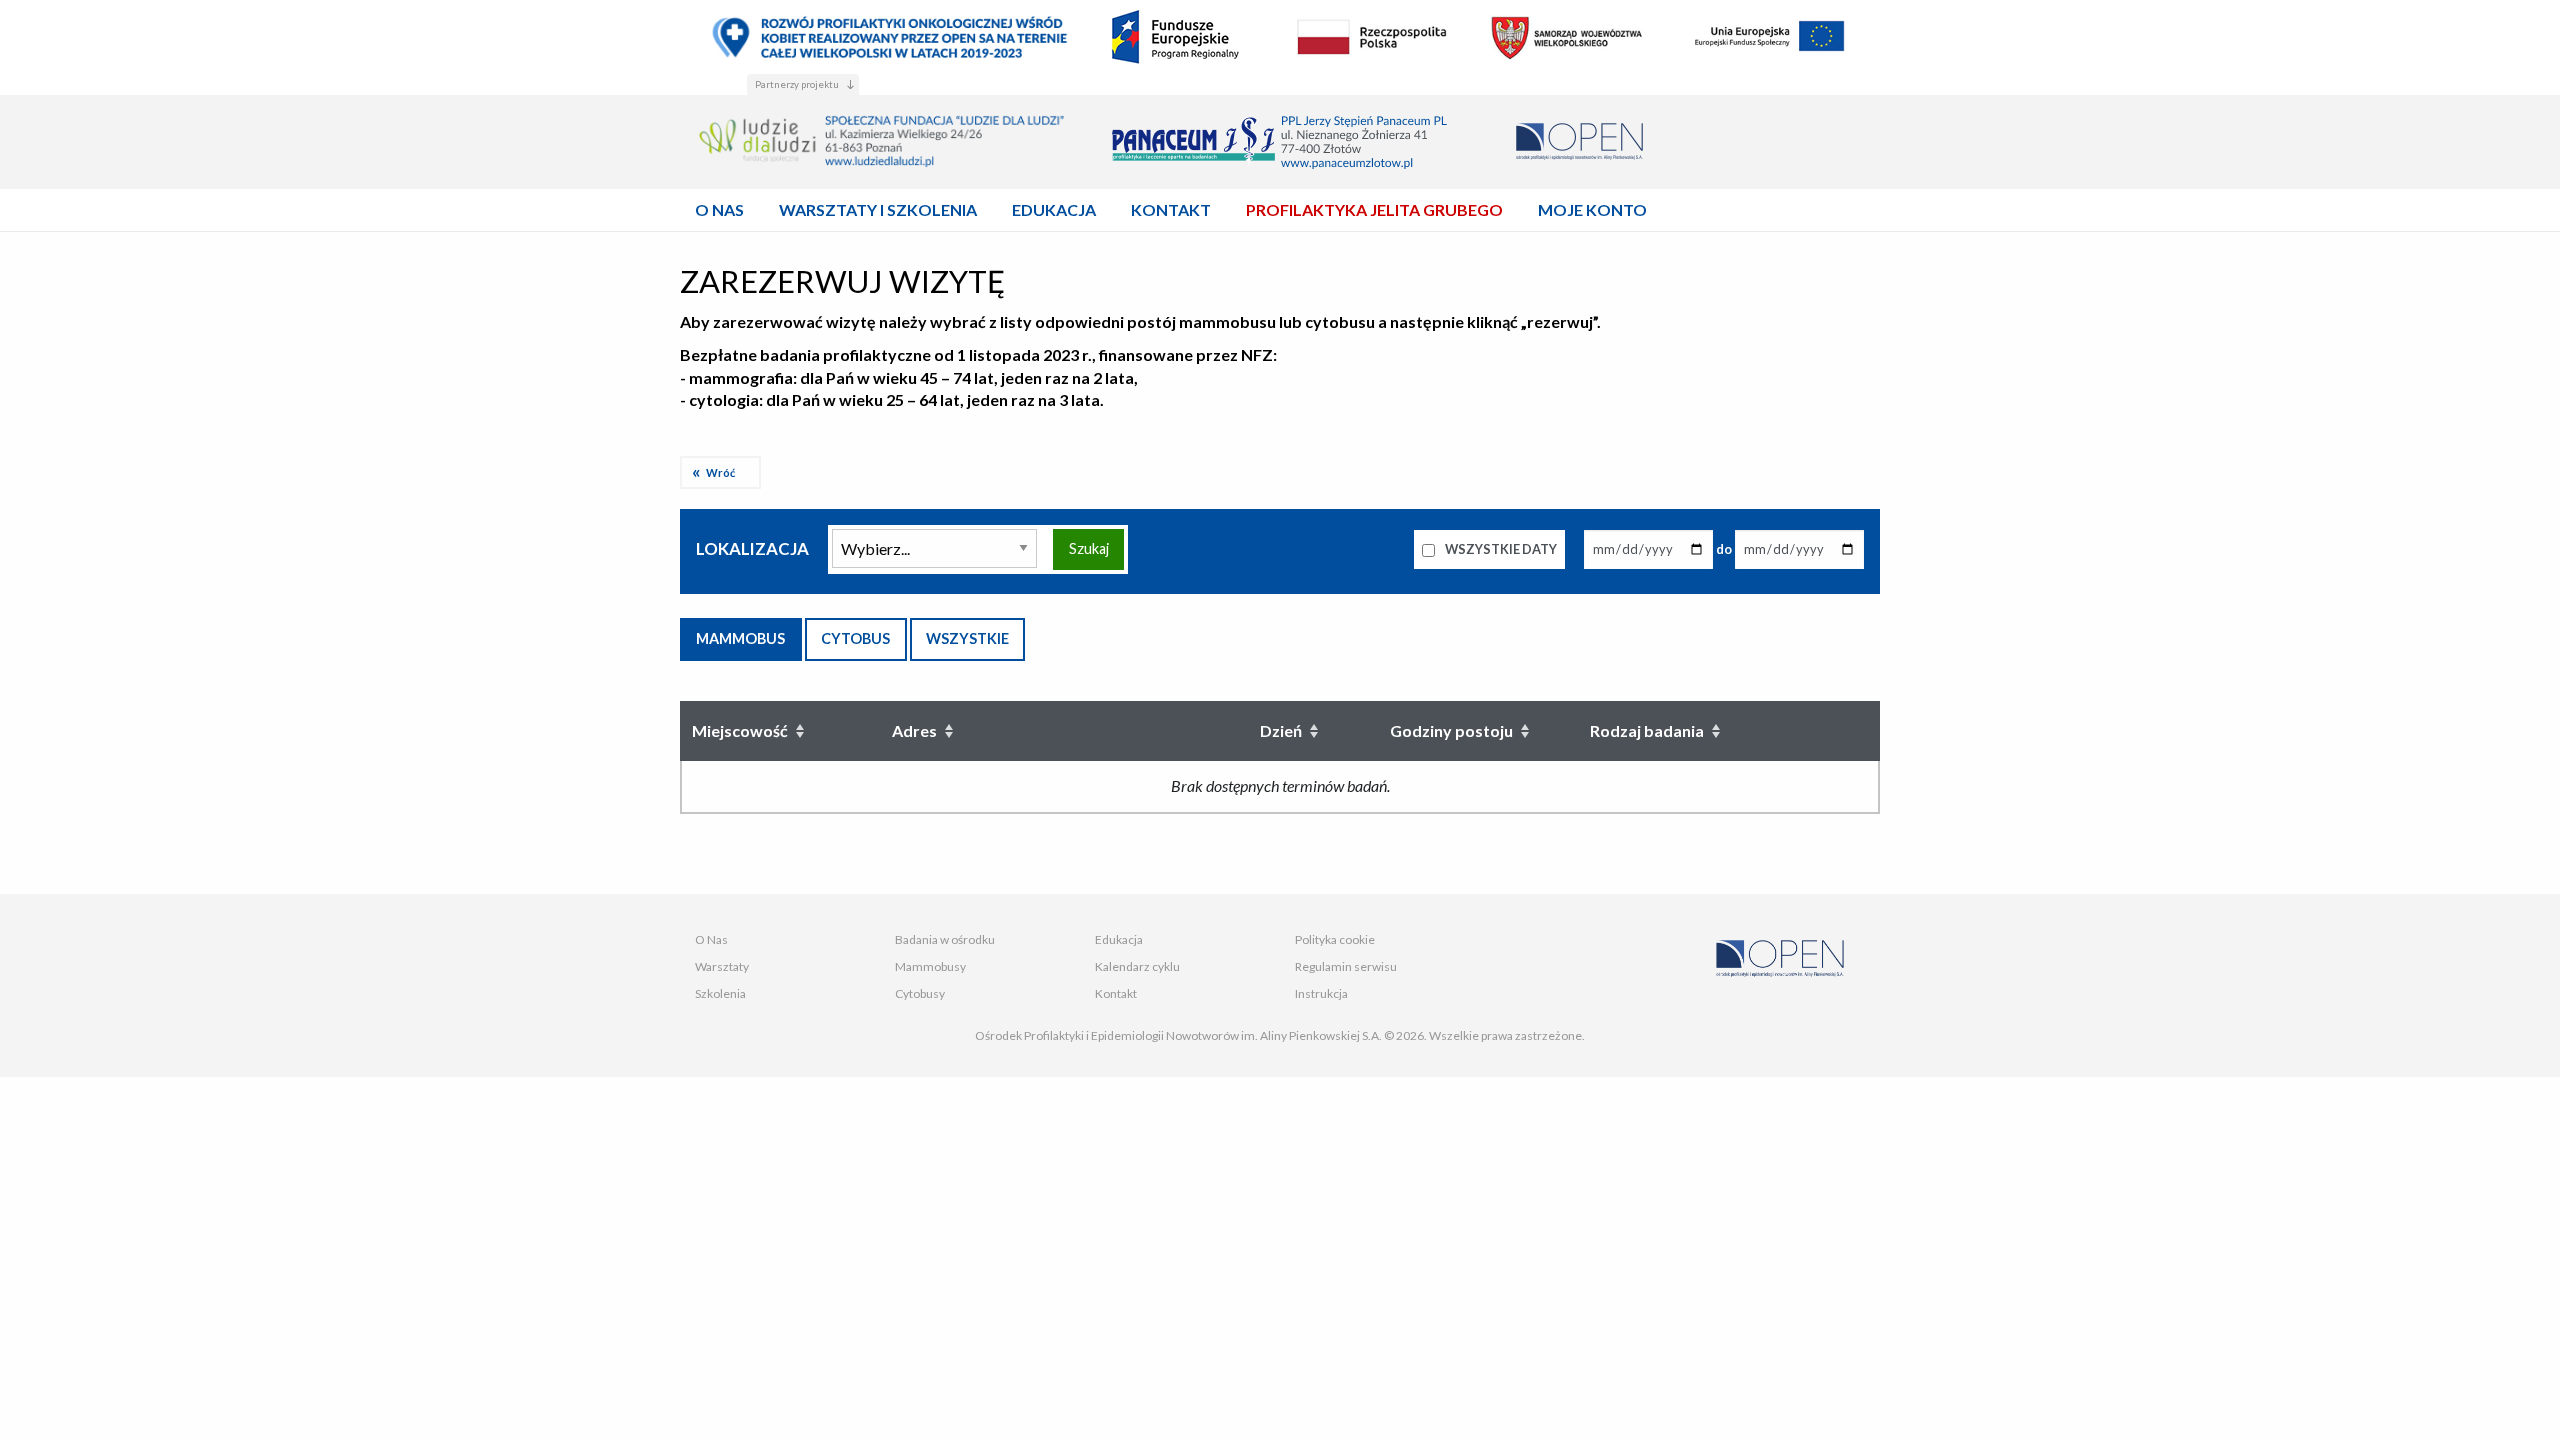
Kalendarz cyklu (1137, 966)
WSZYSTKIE (967, 638)
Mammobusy (930, 966)
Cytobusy (920, 993)
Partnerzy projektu (797, 84)
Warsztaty (722, 966)
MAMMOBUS (740, 638)
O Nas (711, 939)
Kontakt (1116, 993)
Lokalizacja (752, 548)
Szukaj (1089, 548)
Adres (914, 730)
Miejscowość (740, 730)
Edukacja (1119, 939)
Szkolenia (720, 993)
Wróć (720, 472)
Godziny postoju (1451, 730)
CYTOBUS (855, 638)
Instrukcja (1321, 993)
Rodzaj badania (1647, 730)
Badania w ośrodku (945, 939)
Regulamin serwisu (1346, 966)
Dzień (1281, 730)
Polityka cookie (1335, 939)
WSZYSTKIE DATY (1500, 549)
